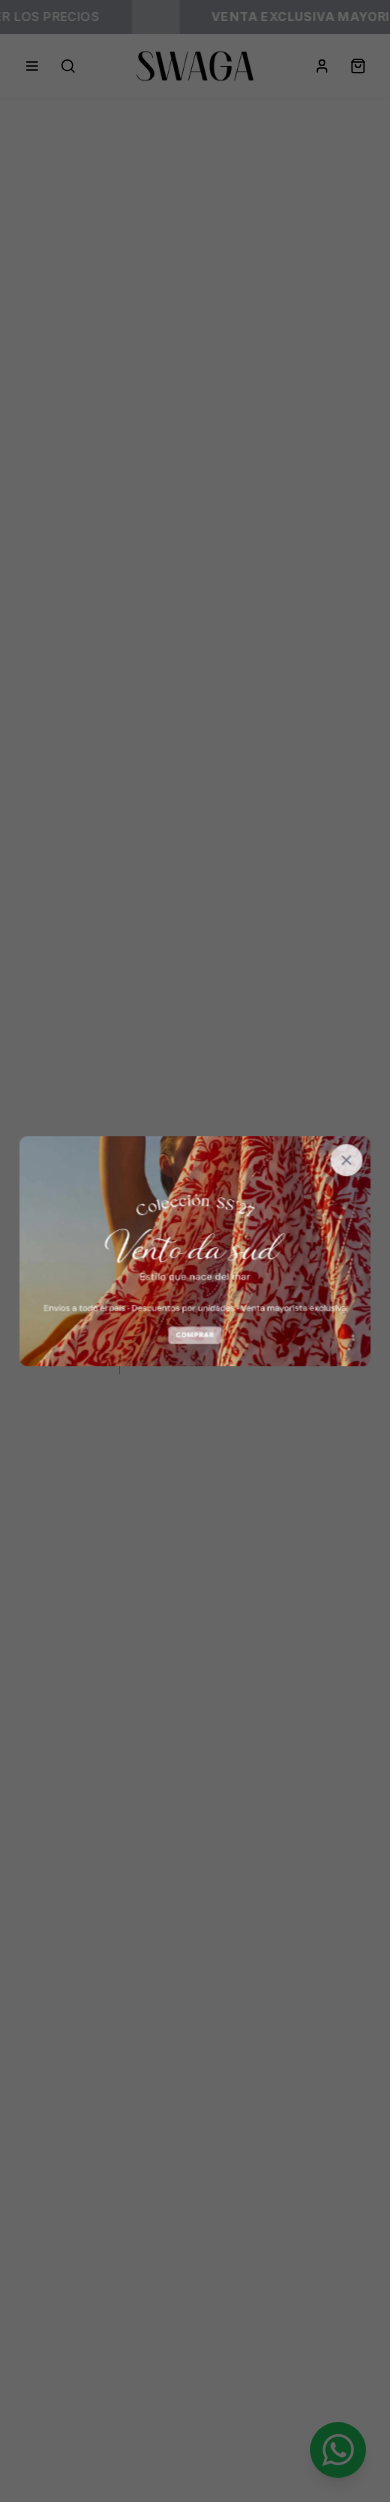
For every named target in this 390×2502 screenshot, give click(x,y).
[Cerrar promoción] (347, 1160)
